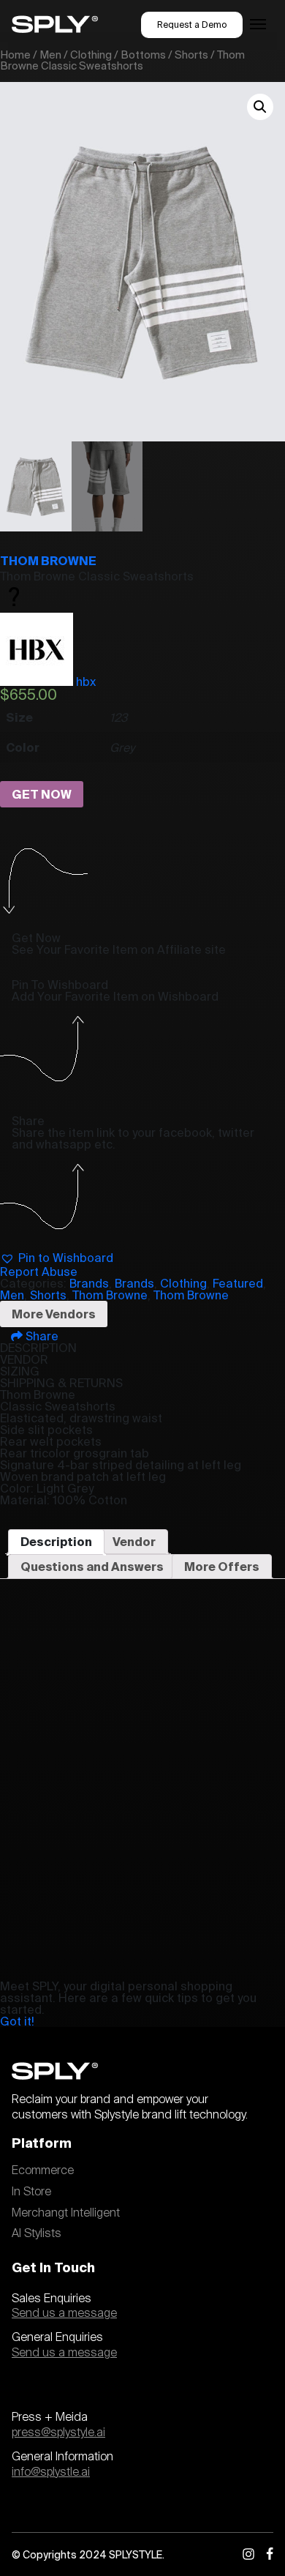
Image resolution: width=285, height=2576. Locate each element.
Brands (89, 1283)
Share (41, 1336)
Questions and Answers (92, 1567)
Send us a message (64, 2313)
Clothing (91, 55)
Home (15, 55)
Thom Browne (48, 561)
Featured (238, 1283)
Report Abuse (39, 1272)
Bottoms (143, 55)
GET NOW (42, 794)
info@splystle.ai (51, 2472)
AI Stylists (37, 2233)
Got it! (17, 2021)
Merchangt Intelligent (66, 2213)
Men (50, 55)
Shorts (191, 55)
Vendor (134, 1542)
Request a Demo (192, 25)
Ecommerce (43, 2170)
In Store (31, 2192)
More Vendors (54, 1314)
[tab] (56, 1542)
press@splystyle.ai (58, 2433)
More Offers (222, 1567)
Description (56, 1542)
